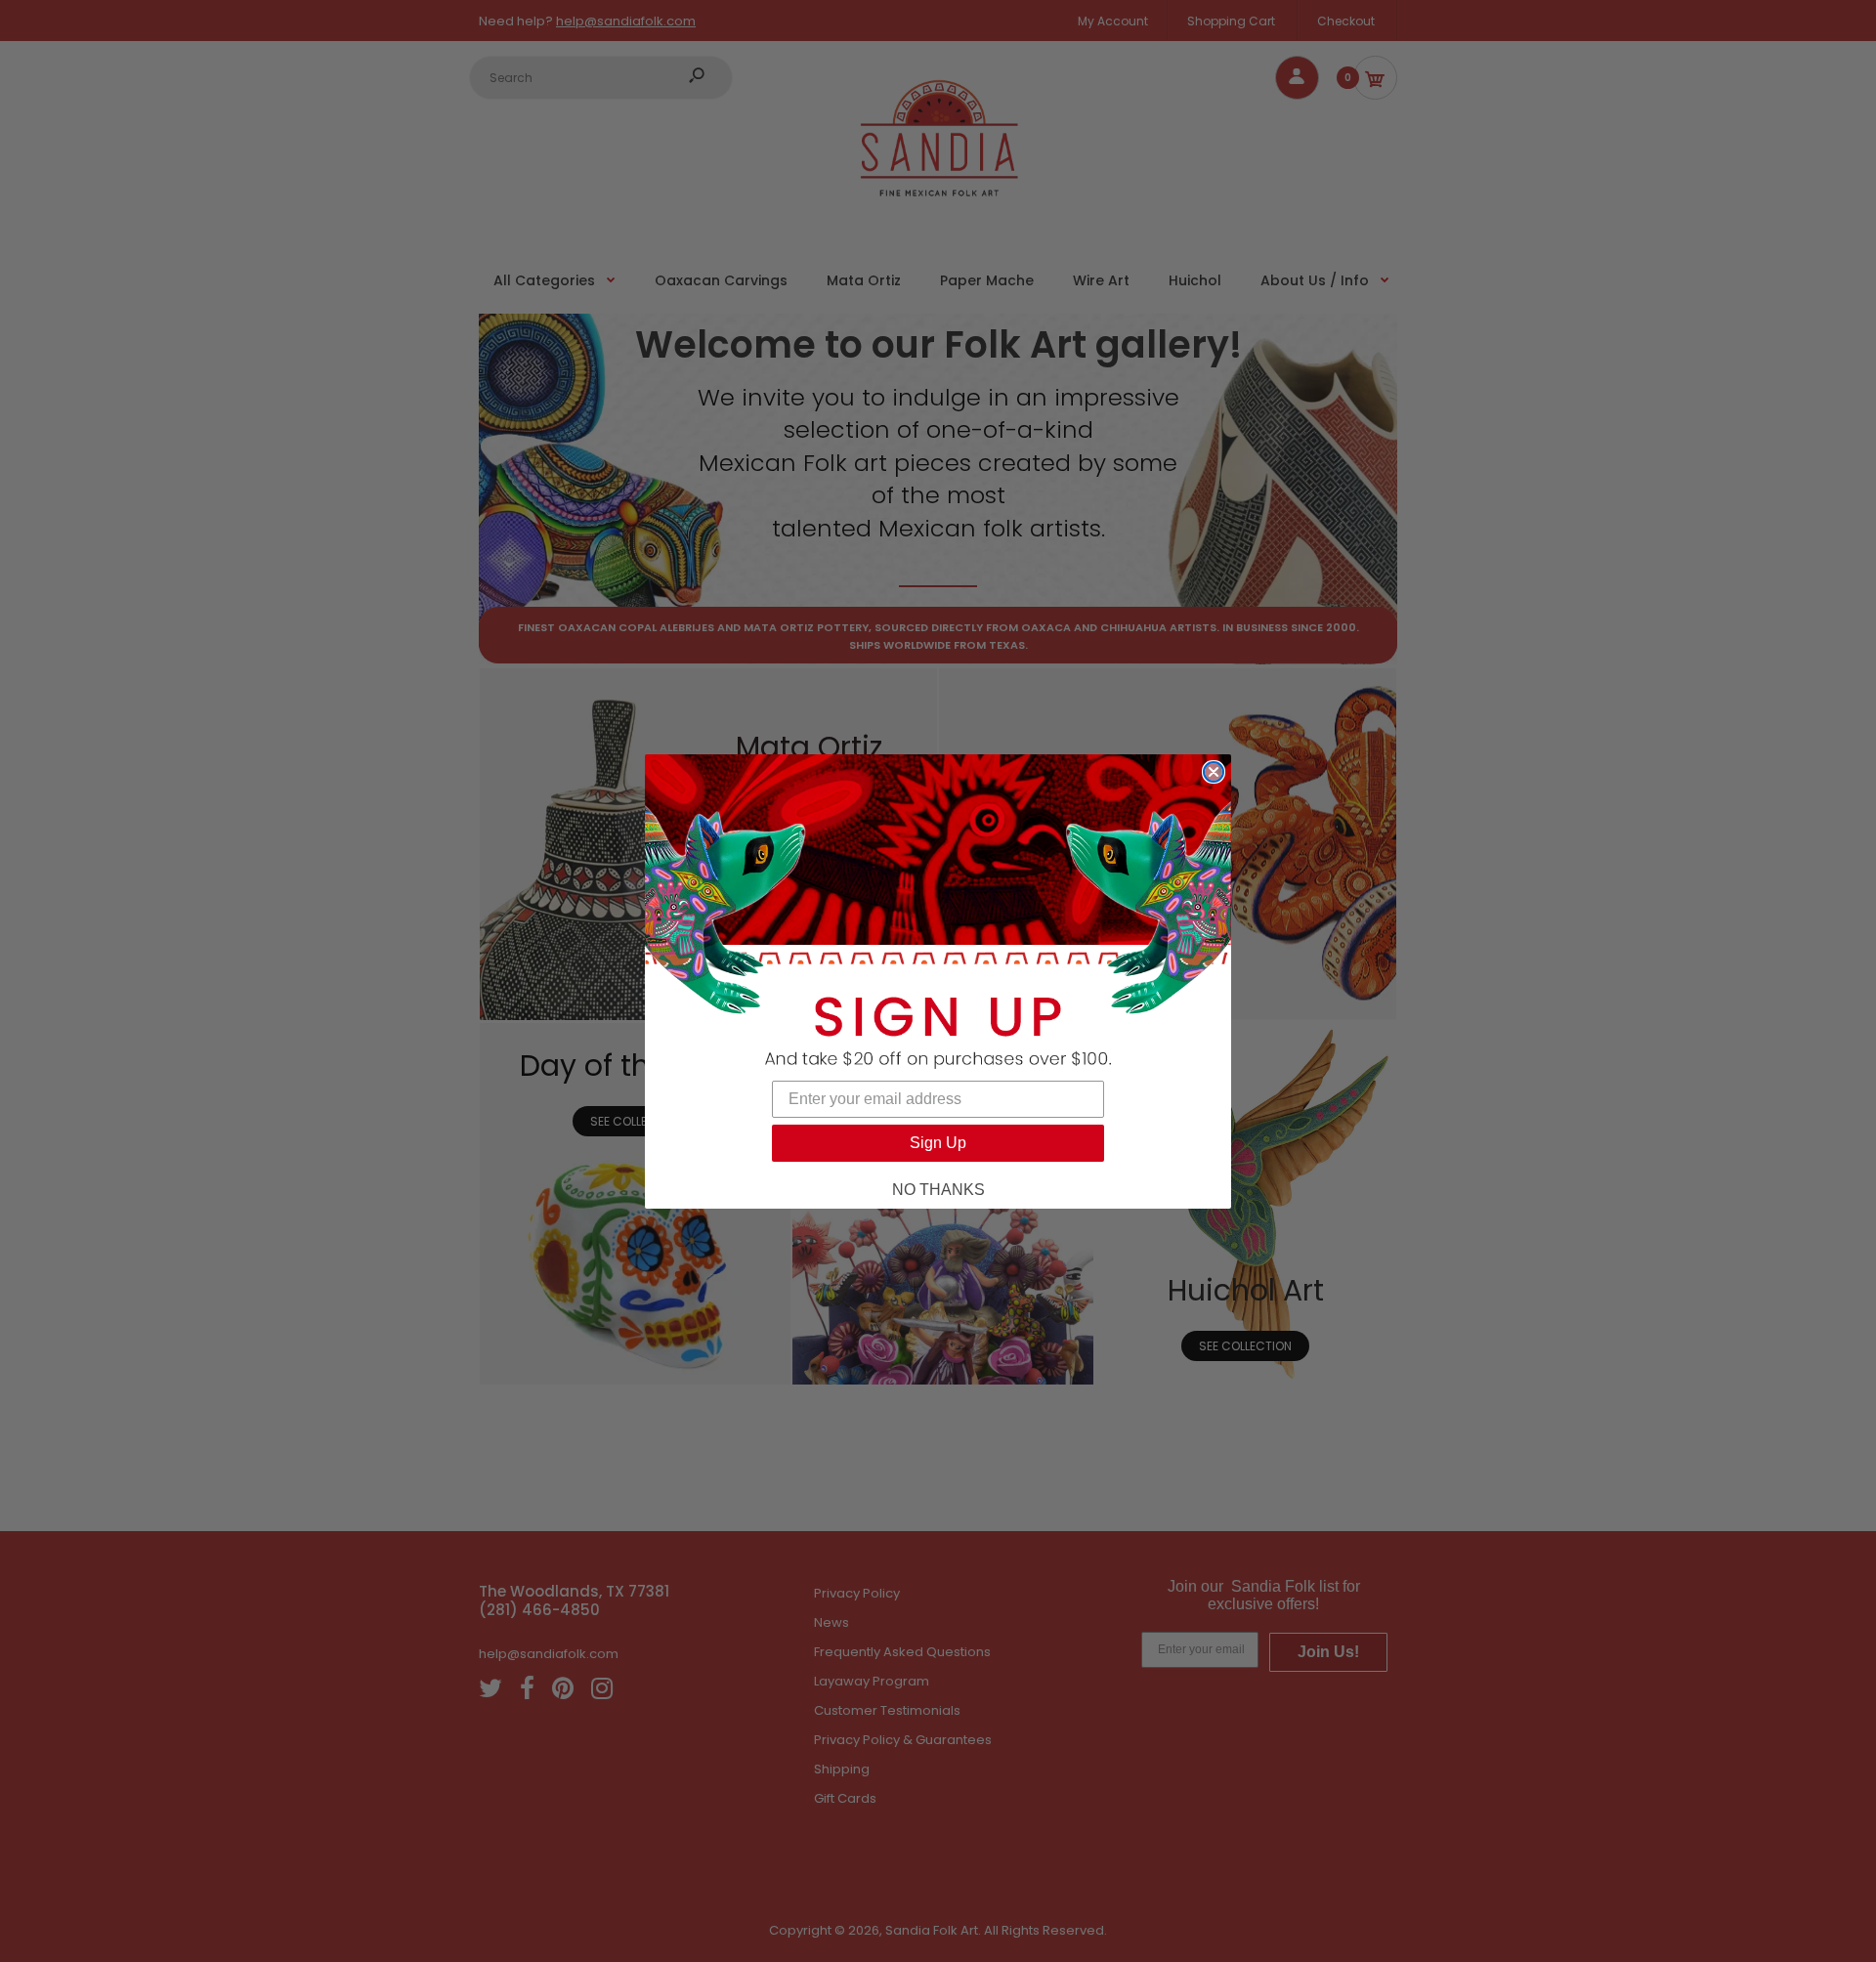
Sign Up (938, 1143)
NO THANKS (938, 1190)
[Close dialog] (1214, 772)
